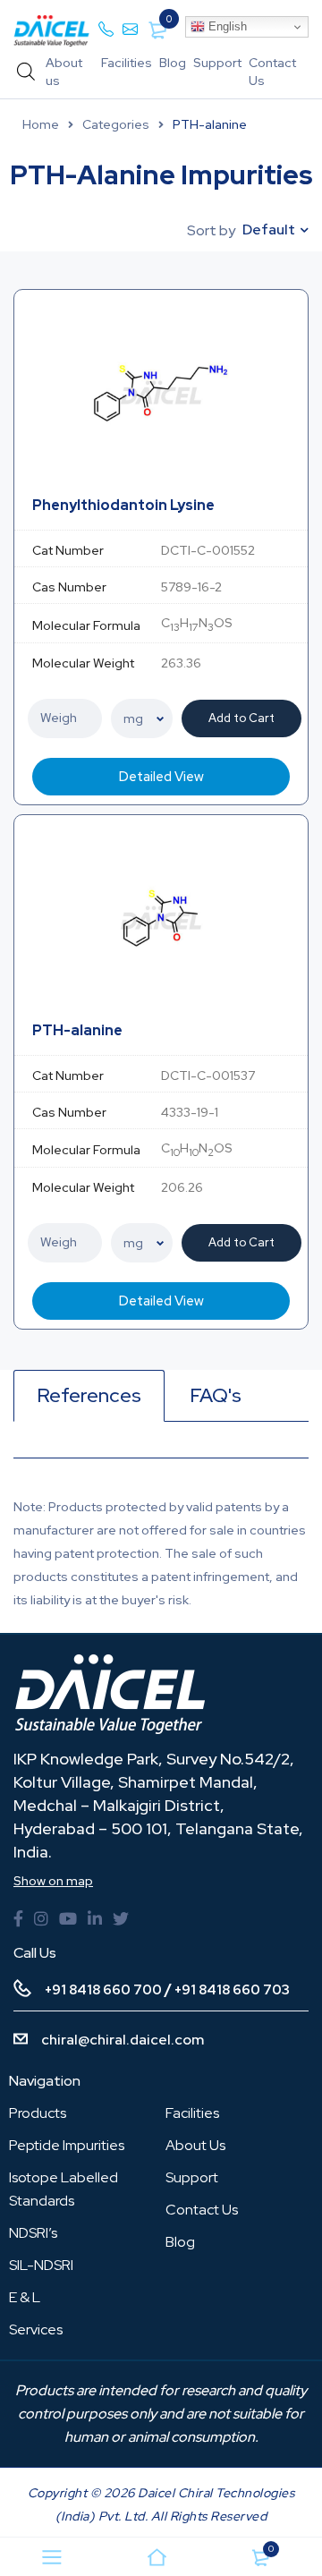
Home (41, 124)
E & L (25, 2297)
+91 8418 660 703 (232, 1990)
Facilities (127, 63)
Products (38, 2113)
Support (217, 63)
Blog (173, 63)
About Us (195, 2145)
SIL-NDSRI (41, 2265)
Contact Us (202, 2210)
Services (36, 2329)
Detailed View (161, 777)
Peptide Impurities (67, 2145)
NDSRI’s (33, 2233)
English (226, 26)
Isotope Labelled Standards (64, 2189)
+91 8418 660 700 (103, 1990)
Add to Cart (241, 718)
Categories (116, 124)
